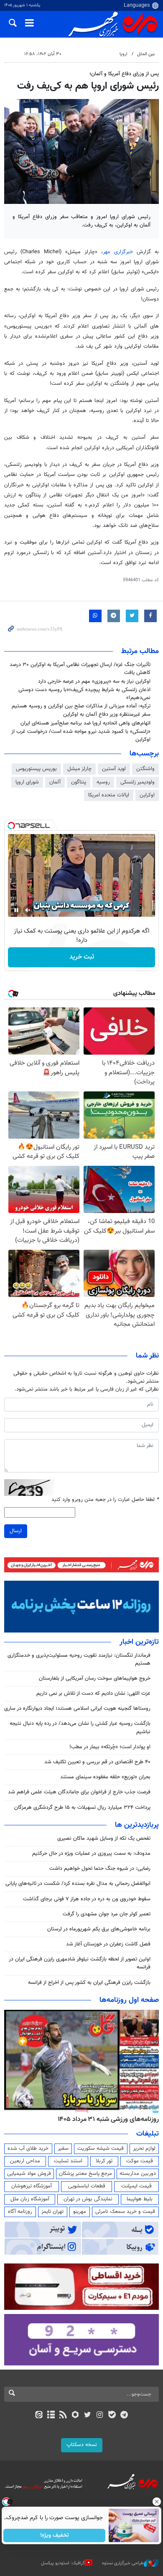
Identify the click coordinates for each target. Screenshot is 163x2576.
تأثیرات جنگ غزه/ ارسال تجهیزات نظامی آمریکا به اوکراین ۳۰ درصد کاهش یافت (80, 669)
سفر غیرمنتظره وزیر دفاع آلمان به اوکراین (107, 715)
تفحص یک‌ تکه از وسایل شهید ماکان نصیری (104, 1839)
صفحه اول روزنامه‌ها (129, 2000)
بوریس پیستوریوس (36, 769)
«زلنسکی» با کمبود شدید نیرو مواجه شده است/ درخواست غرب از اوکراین (81, 736)
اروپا (124, 54)
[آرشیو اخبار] (51, 2416)
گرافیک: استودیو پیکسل (63, 2563)
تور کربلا (104, 2161)
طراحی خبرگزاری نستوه (123, 2563)
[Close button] (157, 2502)
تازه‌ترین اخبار (139, 1642)
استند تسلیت (68, 2161)
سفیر (63, 2149)
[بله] (112, 2416)
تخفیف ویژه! (55, 2535)
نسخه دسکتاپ (82, 2445)
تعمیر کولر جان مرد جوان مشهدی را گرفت (107, 1914)
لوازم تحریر (144, 2149)
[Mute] (28, 910)
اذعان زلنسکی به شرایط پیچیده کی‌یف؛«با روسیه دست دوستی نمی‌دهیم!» (84, 694)
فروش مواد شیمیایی (29, 2174)
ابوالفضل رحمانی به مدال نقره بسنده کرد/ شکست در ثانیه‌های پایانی (78, 1884)
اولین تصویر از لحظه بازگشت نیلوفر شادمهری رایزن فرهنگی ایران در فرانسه (80, 1963)
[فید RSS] (63, 2416)
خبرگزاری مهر (118, 252)
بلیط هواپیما (140, 2199)
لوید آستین (114, 769)
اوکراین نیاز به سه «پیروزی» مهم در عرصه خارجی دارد (94, 682)
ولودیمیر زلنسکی (138, 782)
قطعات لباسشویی (87, 2186)
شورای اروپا (27, 782)
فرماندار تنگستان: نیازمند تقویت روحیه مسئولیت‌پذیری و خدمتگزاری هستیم (79, 1659)
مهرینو (80, 2212)
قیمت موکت (140, 2161)
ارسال (16, 1531)
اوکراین (147, 795)
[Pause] (16, 910)
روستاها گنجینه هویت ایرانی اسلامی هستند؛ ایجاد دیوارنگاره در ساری (77, 1709)
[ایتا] (39, 2416)
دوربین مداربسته (138, 2174)
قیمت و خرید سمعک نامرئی (125, 2212)
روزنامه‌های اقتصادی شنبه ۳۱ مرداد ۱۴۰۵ (106, 2119)
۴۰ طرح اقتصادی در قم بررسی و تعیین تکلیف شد (97, 1762)
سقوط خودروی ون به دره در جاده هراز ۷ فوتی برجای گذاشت (87, 1899)
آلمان (55, 782)
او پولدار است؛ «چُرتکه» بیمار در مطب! (110, 1747)
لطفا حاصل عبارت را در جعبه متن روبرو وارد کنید (105, 1500)
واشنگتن (145, 769)
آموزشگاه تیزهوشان (32, 2186)
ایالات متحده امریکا (109, 795)
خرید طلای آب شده (28, 2149)
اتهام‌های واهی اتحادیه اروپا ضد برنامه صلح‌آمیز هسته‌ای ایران (85, 723)
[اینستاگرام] (100, 2416)
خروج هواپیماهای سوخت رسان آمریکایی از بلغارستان (94, 1678)
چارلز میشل (79, 769)
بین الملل (146, 54)
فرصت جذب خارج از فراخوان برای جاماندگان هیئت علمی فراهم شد (79, 1792)
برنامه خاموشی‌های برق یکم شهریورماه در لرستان (99, 1929)
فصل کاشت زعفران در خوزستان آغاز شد (108, 1944)
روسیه (103, 782)
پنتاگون (79, 782)
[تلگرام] (124, 2416)
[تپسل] (11, 826)
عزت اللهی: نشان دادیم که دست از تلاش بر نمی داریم (93, 1694)
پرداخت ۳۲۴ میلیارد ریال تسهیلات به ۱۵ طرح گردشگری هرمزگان (82, 1808)
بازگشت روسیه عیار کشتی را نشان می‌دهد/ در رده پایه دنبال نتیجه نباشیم (80, 1728)
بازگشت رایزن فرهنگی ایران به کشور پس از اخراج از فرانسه (89, 1983)
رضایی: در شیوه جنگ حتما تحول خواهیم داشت (100, 1869)
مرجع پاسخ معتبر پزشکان (85, 2174)
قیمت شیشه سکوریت (101, 2149)
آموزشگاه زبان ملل (30, 2199)
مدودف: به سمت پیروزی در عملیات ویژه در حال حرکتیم (91, 1854)
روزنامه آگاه (20, 2212)
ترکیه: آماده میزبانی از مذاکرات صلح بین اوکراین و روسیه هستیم (81, 706)
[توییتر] (88, 2416)
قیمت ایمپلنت (136, 2186)
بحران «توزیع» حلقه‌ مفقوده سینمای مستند (105, 1777)
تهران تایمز (52, 2212)
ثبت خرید (82, 957)
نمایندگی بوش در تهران (88, 2199)
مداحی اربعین (25, 2161)
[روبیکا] (75, 2416)
